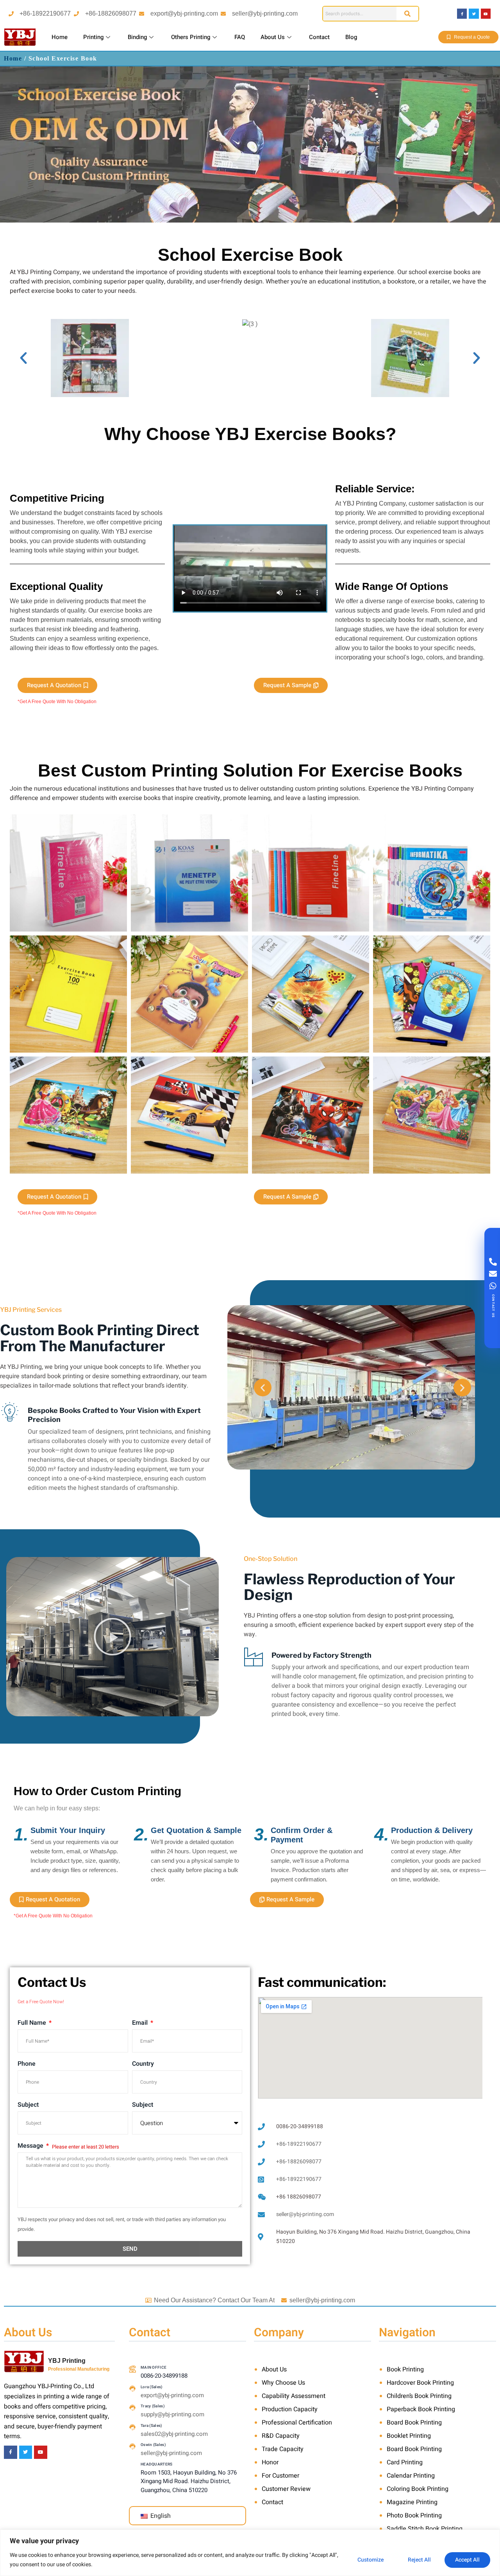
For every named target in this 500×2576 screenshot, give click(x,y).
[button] (23, 358)
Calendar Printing (411, 2476)
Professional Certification (297, 2423)
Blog (351, 37)
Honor (270, 2462)
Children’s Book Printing (419, 2396)
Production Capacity (290, 2409)
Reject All (419, 2560)
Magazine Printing (412, 2502)
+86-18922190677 (45, 13)
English (160, 2516)
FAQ (240, 37)
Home (60, 37)
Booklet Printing (409, 2436)
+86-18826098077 (111, 13)
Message (31, 2146)
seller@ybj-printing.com (265, 13)
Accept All (467, 2560)
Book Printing (405, 2369)
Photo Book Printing (414, 2515)
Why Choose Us (283, 2383)
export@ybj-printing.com (184, 13)
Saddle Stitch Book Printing (425, 2529)
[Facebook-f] (462, 13)
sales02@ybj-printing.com (174, 2434)
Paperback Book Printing (421, 2409)
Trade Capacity (283, 2449)
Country (143, 2064)
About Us (273, 37)
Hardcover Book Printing (420, 2383)
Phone (27, 2064)
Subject (28, 2105)
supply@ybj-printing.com (172, 2414)
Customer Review (286, 2489)
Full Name (33, 2023)
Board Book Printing (414, 2423)
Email (141, 2023)
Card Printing (405, 2462)
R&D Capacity (281, 2436)
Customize (371, 2560)
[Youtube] (486, 13)
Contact (319, 37)
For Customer (280, 2476)
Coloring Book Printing (418, 2489)
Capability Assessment (294, 2396)
